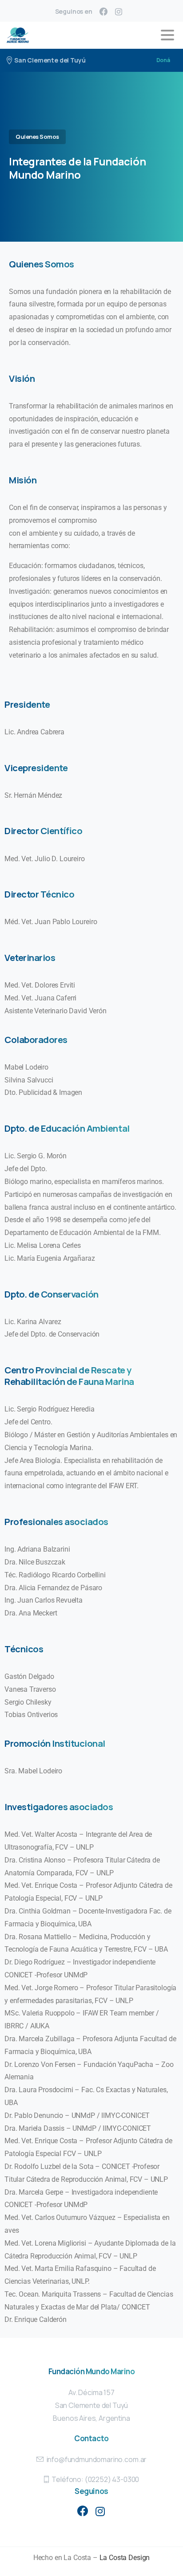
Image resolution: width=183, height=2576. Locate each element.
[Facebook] (103, 12)
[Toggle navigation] (167, 35)
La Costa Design (125, 2558)
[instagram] (119, 12)
